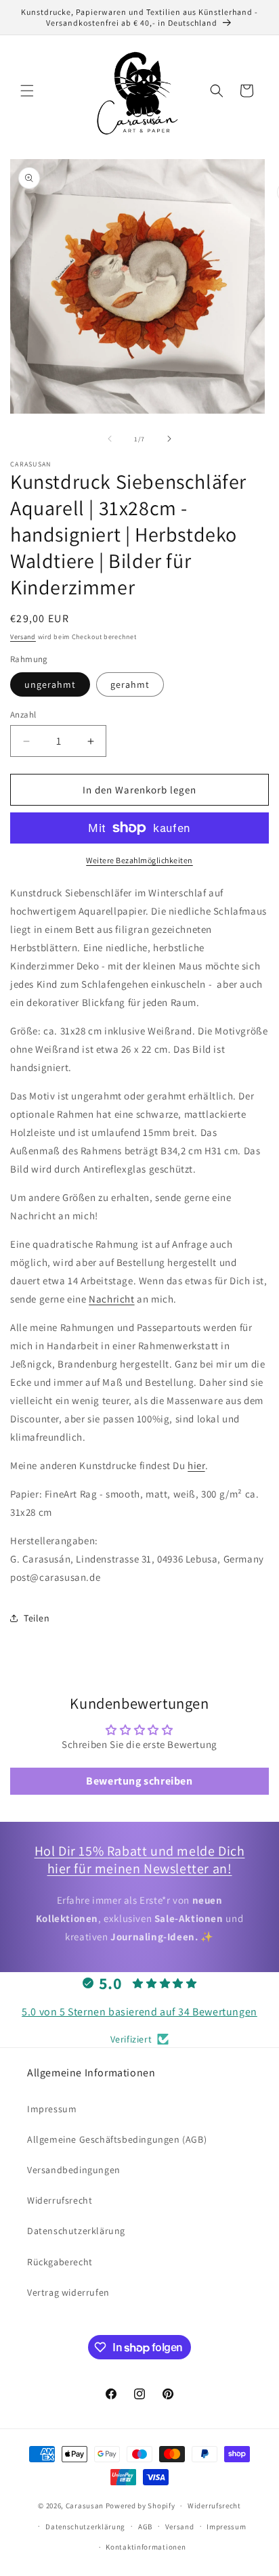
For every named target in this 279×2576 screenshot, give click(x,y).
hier (196, 1465)
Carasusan (85, 2506)
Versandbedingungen (74, 2170)
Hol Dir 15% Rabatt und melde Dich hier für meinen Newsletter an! (140, 1860)
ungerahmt (50, 684)
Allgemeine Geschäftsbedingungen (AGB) (117, 2139)
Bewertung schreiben (139, 1781)
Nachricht (111, 1299)
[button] (27, 91)
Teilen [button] (37, 1618)
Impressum (52, 2109)
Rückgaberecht (60, 2262)
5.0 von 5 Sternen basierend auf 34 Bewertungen (139, 2012)
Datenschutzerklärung (76, 2231)
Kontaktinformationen (146, 2547)
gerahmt (130, 684)
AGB (145, 2527)
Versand (23, 637)
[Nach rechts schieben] (169, 439)
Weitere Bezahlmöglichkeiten (139, 860)
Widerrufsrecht (60, 2200)
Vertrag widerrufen (68, 2292)
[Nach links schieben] (110, 439)
